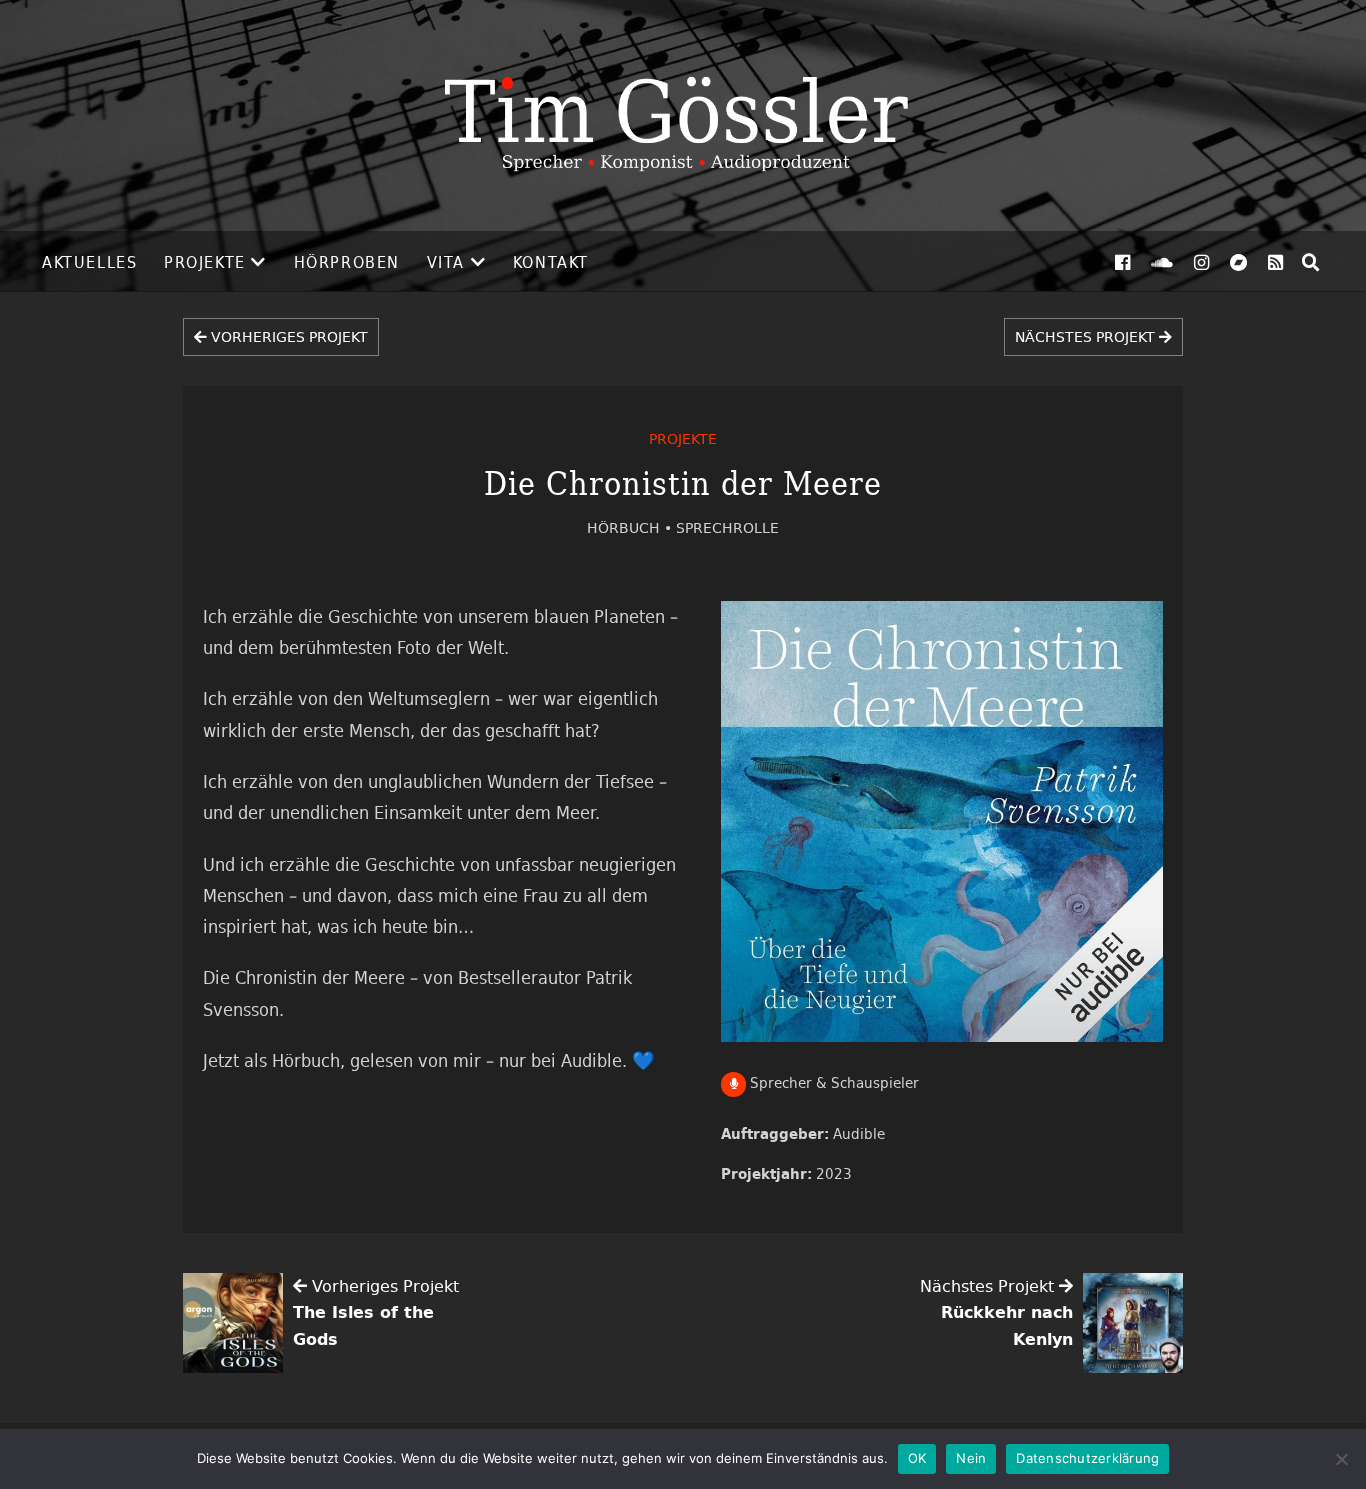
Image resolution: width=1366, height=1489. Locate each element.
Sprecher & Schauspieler (832, 1082)
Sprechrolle (727, 527)
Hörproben (347, 262)
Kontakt (551, 262)
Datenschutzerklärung (1087, 1458)
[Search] (1311, 262)
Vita (446, 262)
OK (917, 1458)
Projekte (205, 262)
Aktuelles (89, 262)
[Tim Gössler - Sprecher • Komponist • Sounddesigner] (683, 115)
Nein (971, 1458)
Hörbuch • (631, 527)
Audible (859, 1133)
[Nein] (1341, 1459)
